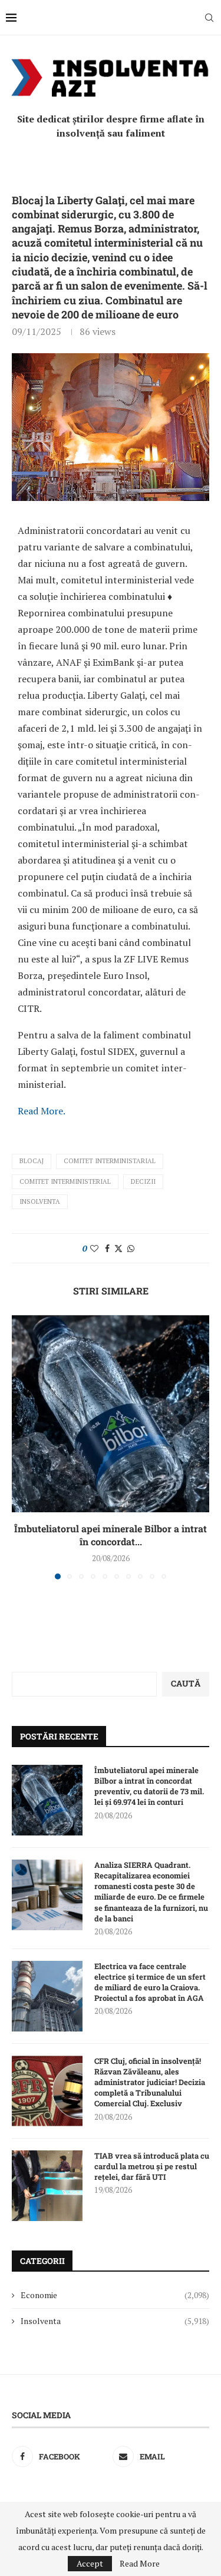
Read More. (42, 1111)
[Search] (209, 18)
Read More (140, 2564)
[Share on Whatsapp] (131, 1248)
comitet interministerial (65, 1181)
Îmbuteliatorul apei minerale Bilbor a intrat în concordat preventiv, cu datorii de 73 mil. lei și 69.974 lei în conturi (149, 1786)
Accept (90, 2563)
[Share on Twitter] (118, 1248)
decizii (143, 1181)
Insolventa (40, 1201)
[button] (22, 1446)
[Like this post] (94, 1248)
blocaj (32, 1161)
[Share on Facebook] (107, 1248)
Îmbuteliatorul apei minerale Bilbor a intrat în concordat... (111, 1535)
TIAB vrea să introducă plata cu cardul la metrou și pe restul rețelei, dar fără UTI (152, 2166)
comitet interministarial (110, 1161)
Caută (186, 1683)
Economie (115, 2295)
